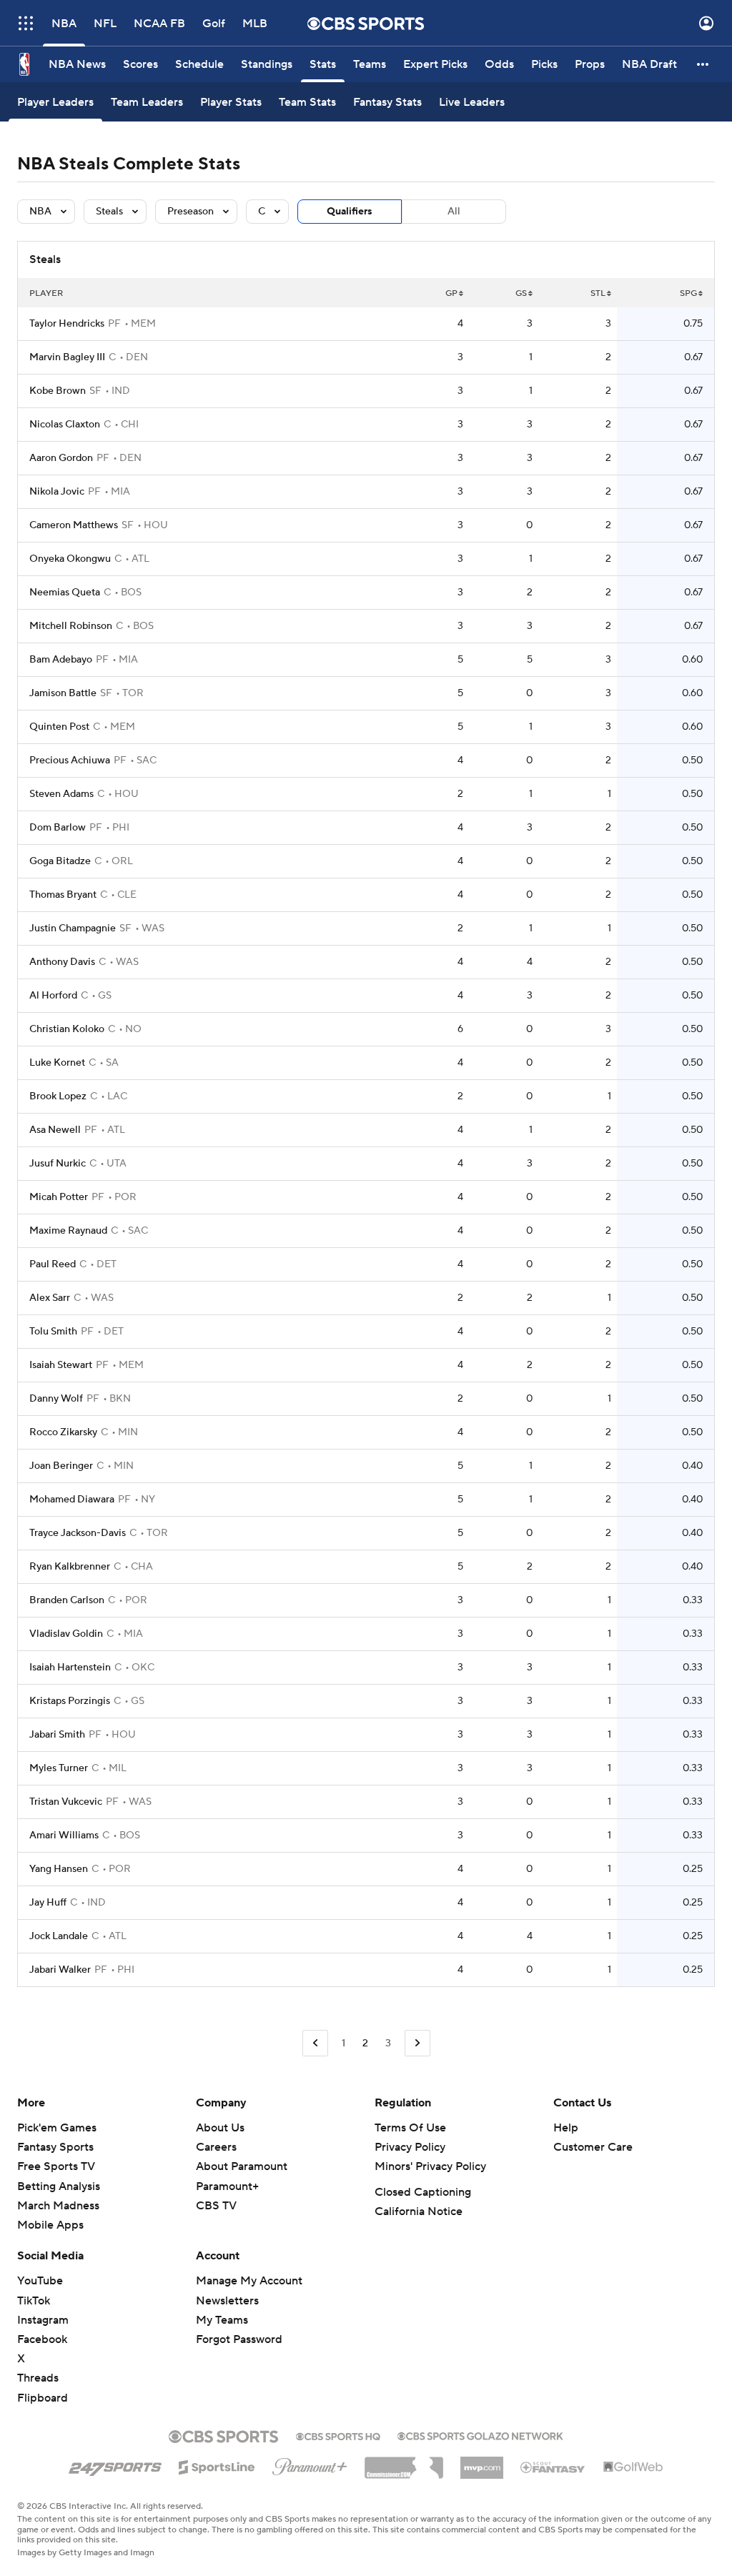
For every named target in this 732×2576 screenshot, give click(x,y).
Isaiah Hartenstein (70, 1668)
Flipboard (43, 2398)
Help (566, 2128)
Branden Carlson (67, 1600)
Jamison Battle (63, 693)
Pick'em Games (57, 2128)
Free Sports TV (56, 2166)
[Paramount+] (310, 2464)
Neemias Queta (65, 593)
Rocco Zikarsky (63, 1432)
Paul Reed (53, 1264)
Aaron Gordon (61, 458)
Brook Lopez (58, 1096)
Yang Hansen (59, 1869)
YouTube (40, 2281)
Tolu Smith (53, 1332)
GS (521, 293)
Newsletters (227, 2301)
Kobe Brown (58, 391)
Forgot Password (239, 2339)
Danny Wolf (56, 1399)
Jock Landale (59, 1936)
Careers (216, 2147)
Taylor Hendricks (67, 324)
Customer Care (593, 2147)
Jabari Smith (57, 1735)
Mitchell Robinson (71, 626)
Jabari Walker (60, 1970)
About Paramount (242, 2166)
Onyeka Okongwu (70, 559)
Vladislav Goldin (66, 1634)
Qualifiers (350, 212)
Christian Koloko (67, 1029)
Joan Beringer (61, 1466)
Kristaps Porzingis (70, 1701)
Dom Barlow (58, 828)
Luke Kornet (57, 1063)
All (454, 212)
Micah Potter (59, 1197)
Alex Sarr (50, 1298)
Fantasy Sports (55, 2147)
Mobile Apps (50, 2225)
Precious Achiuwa (70, 761)
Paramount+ (227, 2186)
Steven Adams (61, 794)
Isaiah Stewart (61, 1365)
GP (451, 293)
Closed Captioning (423, 2192)
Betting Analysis (59, 2186)
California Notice (419, 2211)
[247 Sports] (115, 2464)
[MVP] (482, 2462)
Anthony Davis (62, 962)
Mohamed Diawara (72, 1500)
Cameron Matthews (74, 525)
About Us (220, 2128)
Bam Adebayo (61, 660)
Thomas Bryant (63, 895)
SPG (688, 293)
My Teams (222, 2320)
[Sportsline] (217, 2465)
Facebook (42, 2339)
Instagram (43, 2320)
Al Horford (53, 996)
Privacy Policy (410, 2147)
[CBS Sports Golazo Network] (480, 2434)
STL (598, 293)
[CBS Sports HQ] (338, 2435)
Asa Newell (55, 1130)
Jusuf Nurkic (58, 1164)
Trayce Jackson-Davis (78, 1533)
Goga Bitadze (60, 861)
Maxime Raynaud (68, 1231)
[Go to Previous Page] (315, 2043)
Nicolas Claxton (65, 425)
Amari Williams (64, 1836)
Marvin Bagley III (67, 357)
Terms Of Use (410, 2128)
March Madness (58, 2206)
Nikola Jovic (57, 492)
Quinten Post (59, 727)
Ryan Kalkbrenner (70, 1567)
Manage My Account (249, 2281)
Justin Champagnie (73, 928)
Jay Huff (48, 1903)
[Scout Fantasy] (553, 2467)
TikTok (34, 2301)
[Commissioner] (404, 2462)
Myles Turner (59, 1768)
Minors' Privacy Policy (430, 2166)
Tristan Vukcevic (66, 1802)
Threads (38, 2378)
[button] (26, 23)
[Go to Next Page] (417, 2043)
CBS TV (216, 2206)
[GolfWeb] (633, 2467)
